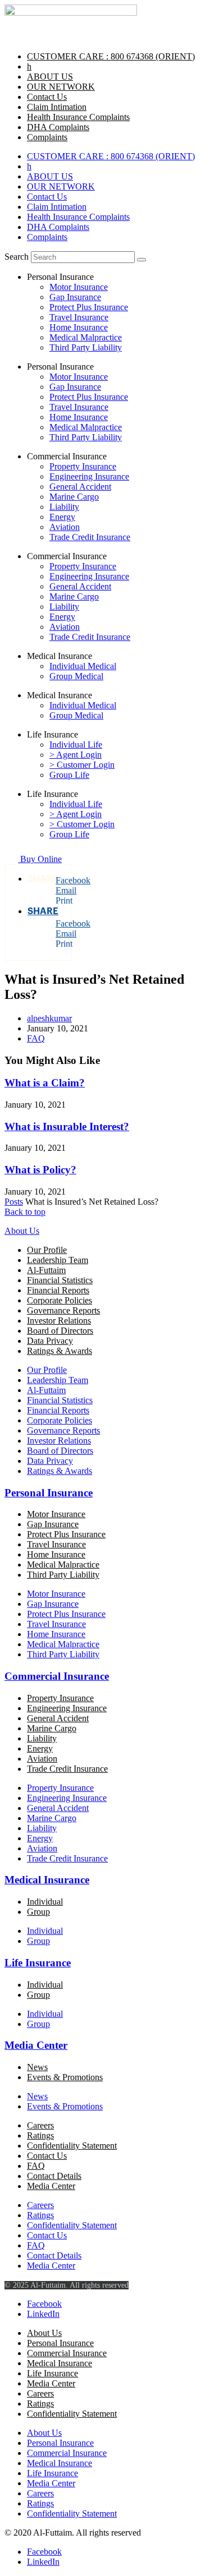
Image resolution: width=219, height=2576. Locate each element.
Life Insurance (38, 1963)
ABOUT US (50, 77)
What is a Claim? (45, 1083)
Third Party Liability (86, 347)
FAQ (36, 1038)
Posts (14, 1202)
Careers (40, 2125)
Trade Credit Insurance (90, 537)
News (37, 2067)
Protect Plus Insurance (89, 307)
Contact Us (47, 97)
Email (63, 890)
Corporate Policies (60, 1300)
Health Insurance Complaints (78, 117)
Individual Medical (83, 666)
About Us (22, 1231)
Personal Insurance (49, 1493)
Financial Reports (58, 1290)
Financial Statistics (60, 1280)
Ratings (40, 2135)
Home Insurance (79, 327)
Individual (45, 1902)
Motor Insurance (79, 287)
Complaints (47, 137)
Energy (62, 517)
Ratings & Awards (60, 1351)
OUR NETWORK (61, 87)
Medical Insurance (47, 1880)
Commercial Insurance (57, 1676)
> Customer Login (82, 765)
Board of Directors (60, 1331)
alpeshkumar (49, 1018)
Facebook (63, 880)
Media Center (36, 2045)
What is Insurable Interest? (67, 1126)
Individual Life (76, 745)
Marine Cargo (74, 497)
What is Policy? (40, 1170)
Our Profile (47, 1250)
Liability (64, 507)
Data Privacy (50, 1341)
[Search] (142, 260)
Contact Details (54, 2176)
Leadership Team (58, 1260)
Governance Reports (63, 1310)
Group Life (69, 775)
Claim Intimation (57, 107)
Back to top (25, 1212)
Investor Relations (59, 1321)
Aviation (65, 527)
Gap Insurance (75, 297)
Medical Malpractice (86, 337)
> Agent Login (76, 755)
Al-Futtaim (46, 1270)
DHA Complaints (58, 127)
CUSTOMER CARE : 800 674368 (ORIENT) (111, 56)
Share (43, 879)
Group (38, 1912)
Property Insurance (83, 466)
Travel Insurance (79, 317)
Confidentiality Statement (72, 2146)
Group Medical (76, 676)
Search (17, 257)
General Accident (80, 487)
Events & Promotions (65, 2077)
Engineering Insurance (89, 476)
